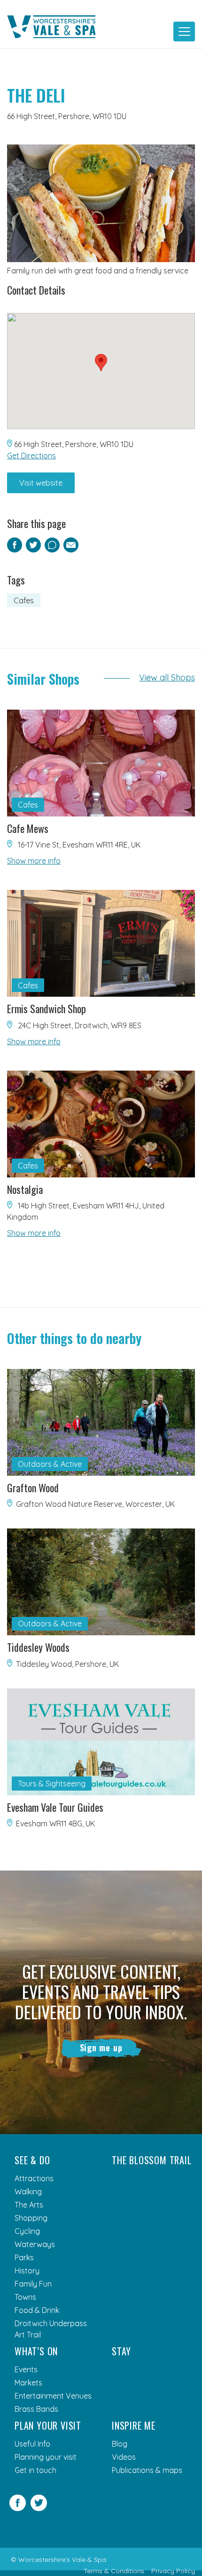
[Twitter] (39, 2508)
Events (26, 2369)
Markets (28, 2383)
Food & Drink (37, 2310)
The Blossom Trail (152, 2160)
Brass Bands (36, 2409)
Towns (25, 2297)
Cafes (24, 600)
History (27, 2271)
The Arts (29, 2205)
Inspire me (134, 2425)
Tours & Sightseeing (52, 1784)
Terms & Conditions (114, 2571)
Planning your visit (46, 2457)
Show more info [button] (34, 861)
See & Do (32, 2160)
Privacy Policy (173, 2571)
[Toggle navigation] (184, 32)
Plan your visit (48, 2425)
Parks (24, 2257)
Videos (124, 2457)
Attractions (34, 2178)
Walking (28, 2192)
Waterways (35, 2244)
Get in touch (35, 2470)
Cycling (27, 2231)
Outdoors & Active (50, 1464)
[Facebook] (18, 2508)
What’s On (36, 2351)
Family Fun (33, 2284)
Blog (120, 2444)
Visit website (41, 483)
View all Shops (167, 677)
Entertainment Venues (53, 2396)
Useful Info (32, 2444)
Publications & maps (147, 2470)
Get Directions (31, 456)
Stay (121, 2351)
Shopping (31, 2218)
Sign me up (101, 2048)
